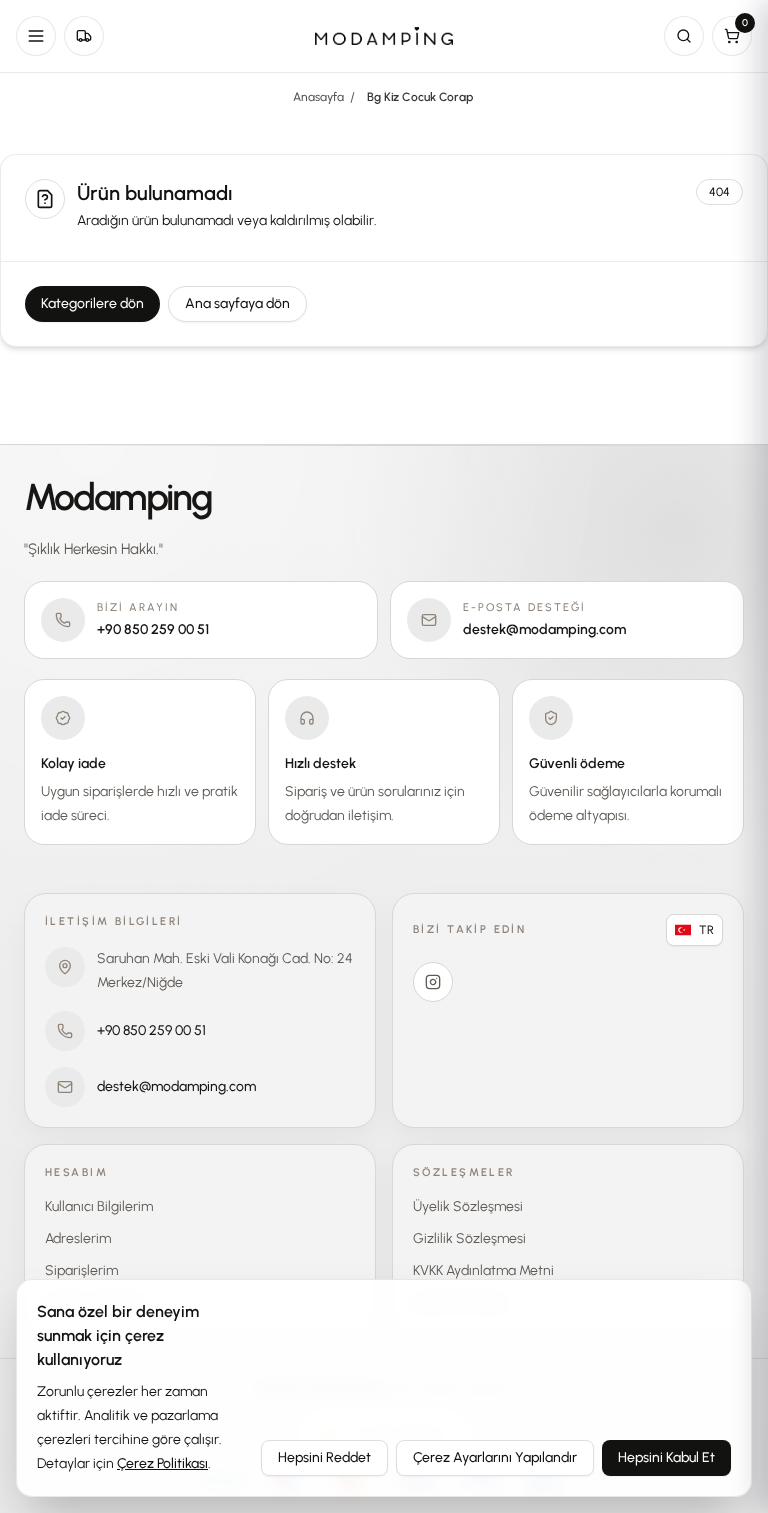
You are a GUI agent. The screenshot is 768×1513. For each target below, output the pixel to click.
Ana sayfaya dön (237, 303)
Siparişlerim (81, 1270)
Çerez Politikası (162, 1463)
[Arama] (684, 36)
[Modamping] (384, 36)
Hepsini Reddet (324, 1457)
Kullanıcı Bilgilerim (99, 1206)
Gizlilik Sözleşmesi (469, 1238)
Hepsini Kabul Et (666, 1457)
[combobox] (694, 930)
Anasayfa (318, 97)
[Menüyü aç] (36, 36)
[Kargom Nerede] (84, 36)
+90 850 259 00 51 (151, 1030)
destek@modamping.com (176, 1086)
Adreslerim (78, 1238)
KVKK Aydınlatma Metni (483, 1270)
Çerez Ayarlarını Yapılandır (495, 1457)
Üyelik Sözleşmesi (468, 1206)
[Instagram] (433, 982)
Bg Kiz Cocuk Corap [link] (420, 97)
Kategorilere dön (92, 303)
